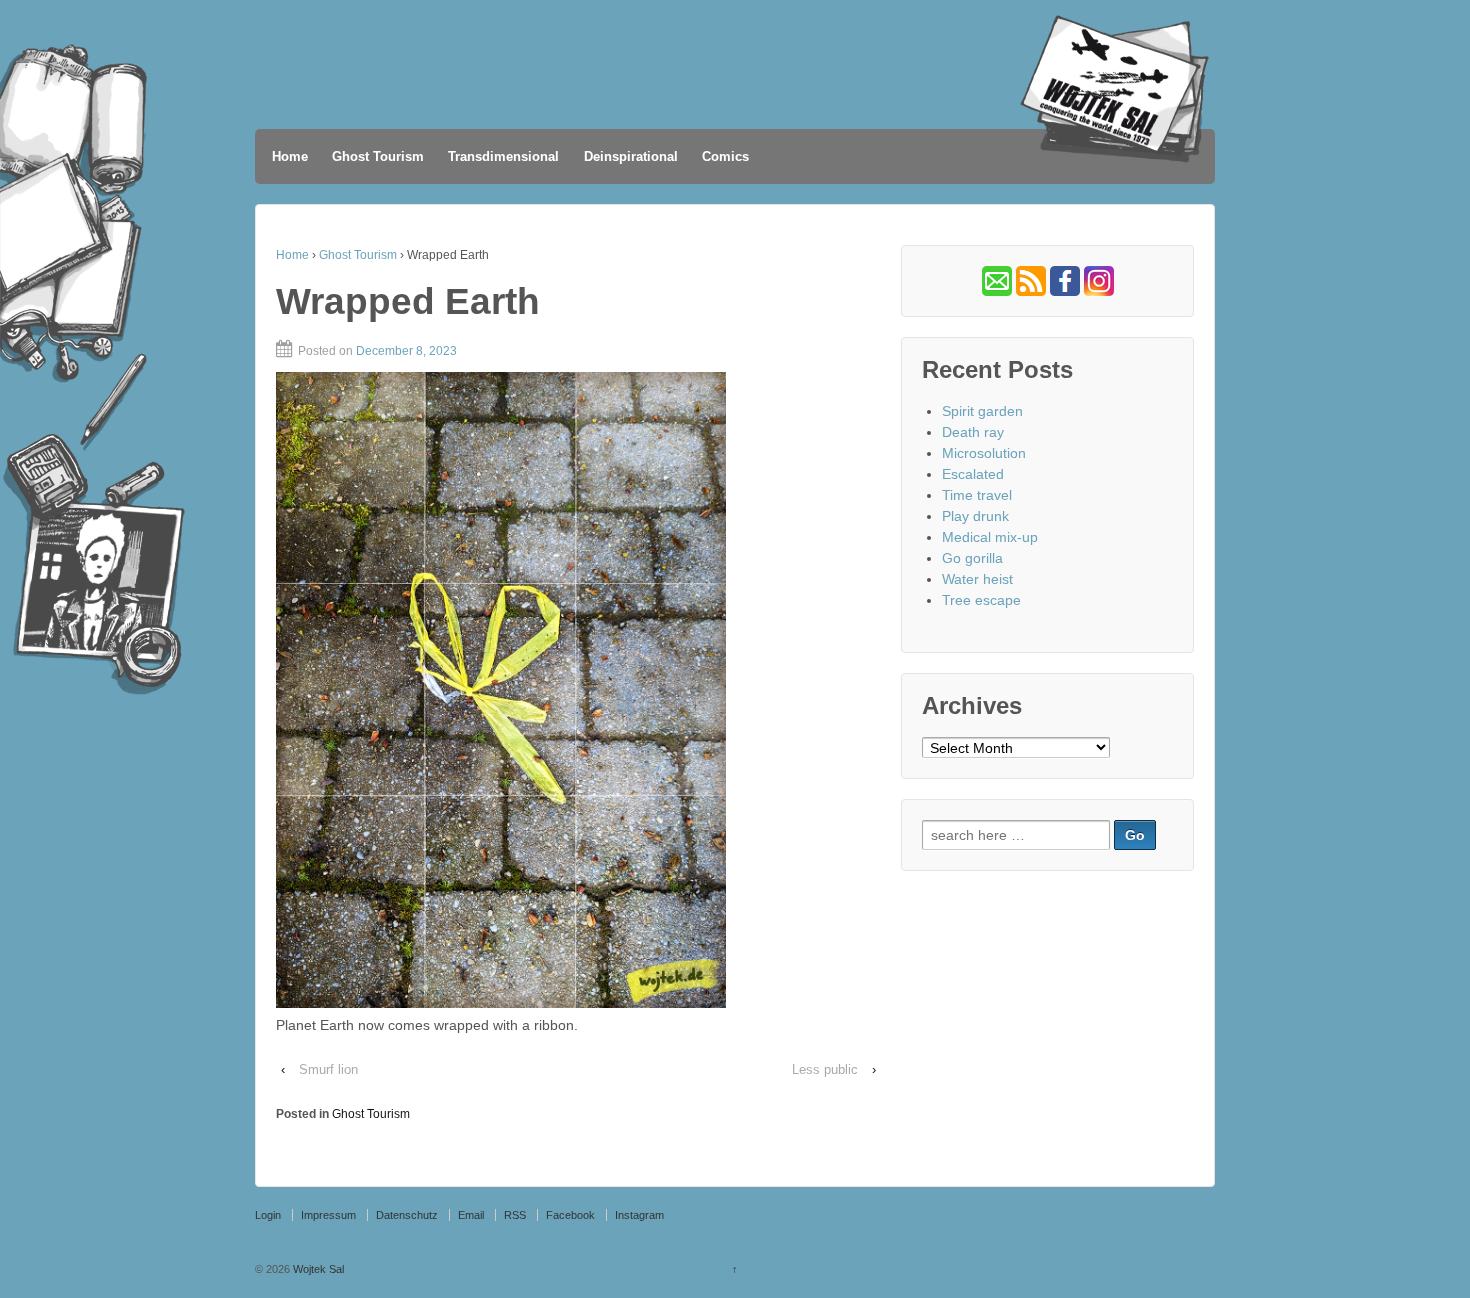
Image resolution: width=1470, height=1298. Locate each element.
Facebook (570, 1215)
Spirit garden (982, 411)
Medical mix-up (990, 537)
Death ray (973, 432)
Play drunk (975, 516)
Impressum (328, 1215)
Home (290, 156)
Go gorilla (972, 558)
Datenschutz (407, 1215)
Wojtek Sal (317, 1269)
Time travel (977, 495)
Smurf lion (328, 1069)
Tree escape (981, 600)
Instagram (639, 1215)
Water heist (977, 579)
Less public (825, 1069)
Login (268, 1215)
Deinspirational (631, 156)
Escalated (973, 474)
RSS (515, 1215)
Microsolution (984, 453)
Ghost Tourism (378, 156)
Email (471, 1215)
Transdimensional (503, 156)
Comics (725, 156)
